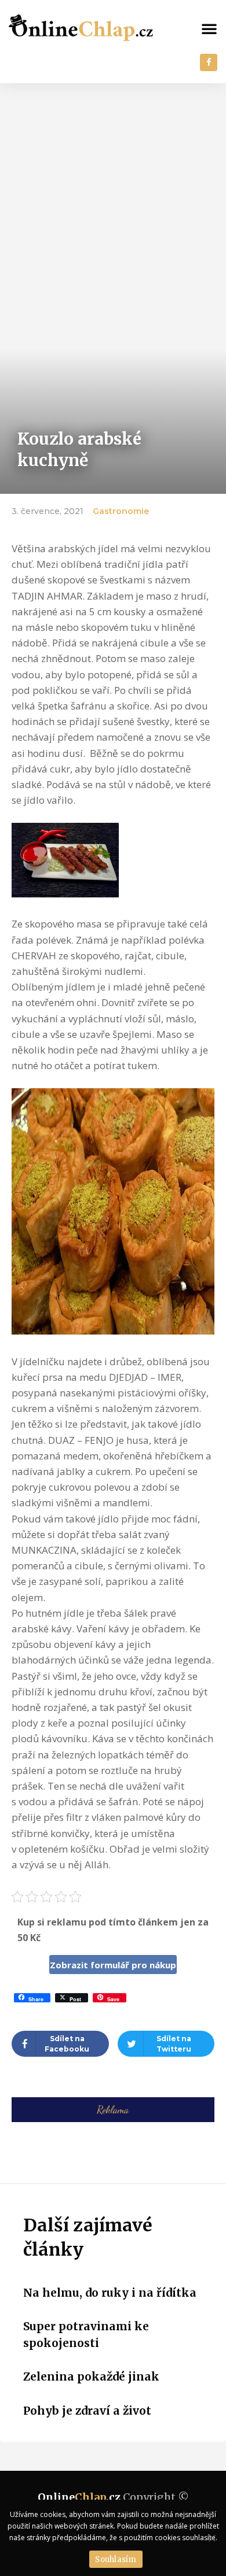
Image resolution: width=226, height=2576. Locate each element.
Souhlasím (116, 2560)
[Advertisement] (113, 202)
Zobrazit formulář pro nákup (113, 1965)
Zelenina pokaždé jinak (91, 2377)
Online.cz (79, 2497)
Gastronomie (121, 511)
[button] (209, 28)
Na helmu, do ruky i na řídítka (110, 2293)
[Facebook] (209, 62)
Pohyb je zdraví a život (87, 2411)
